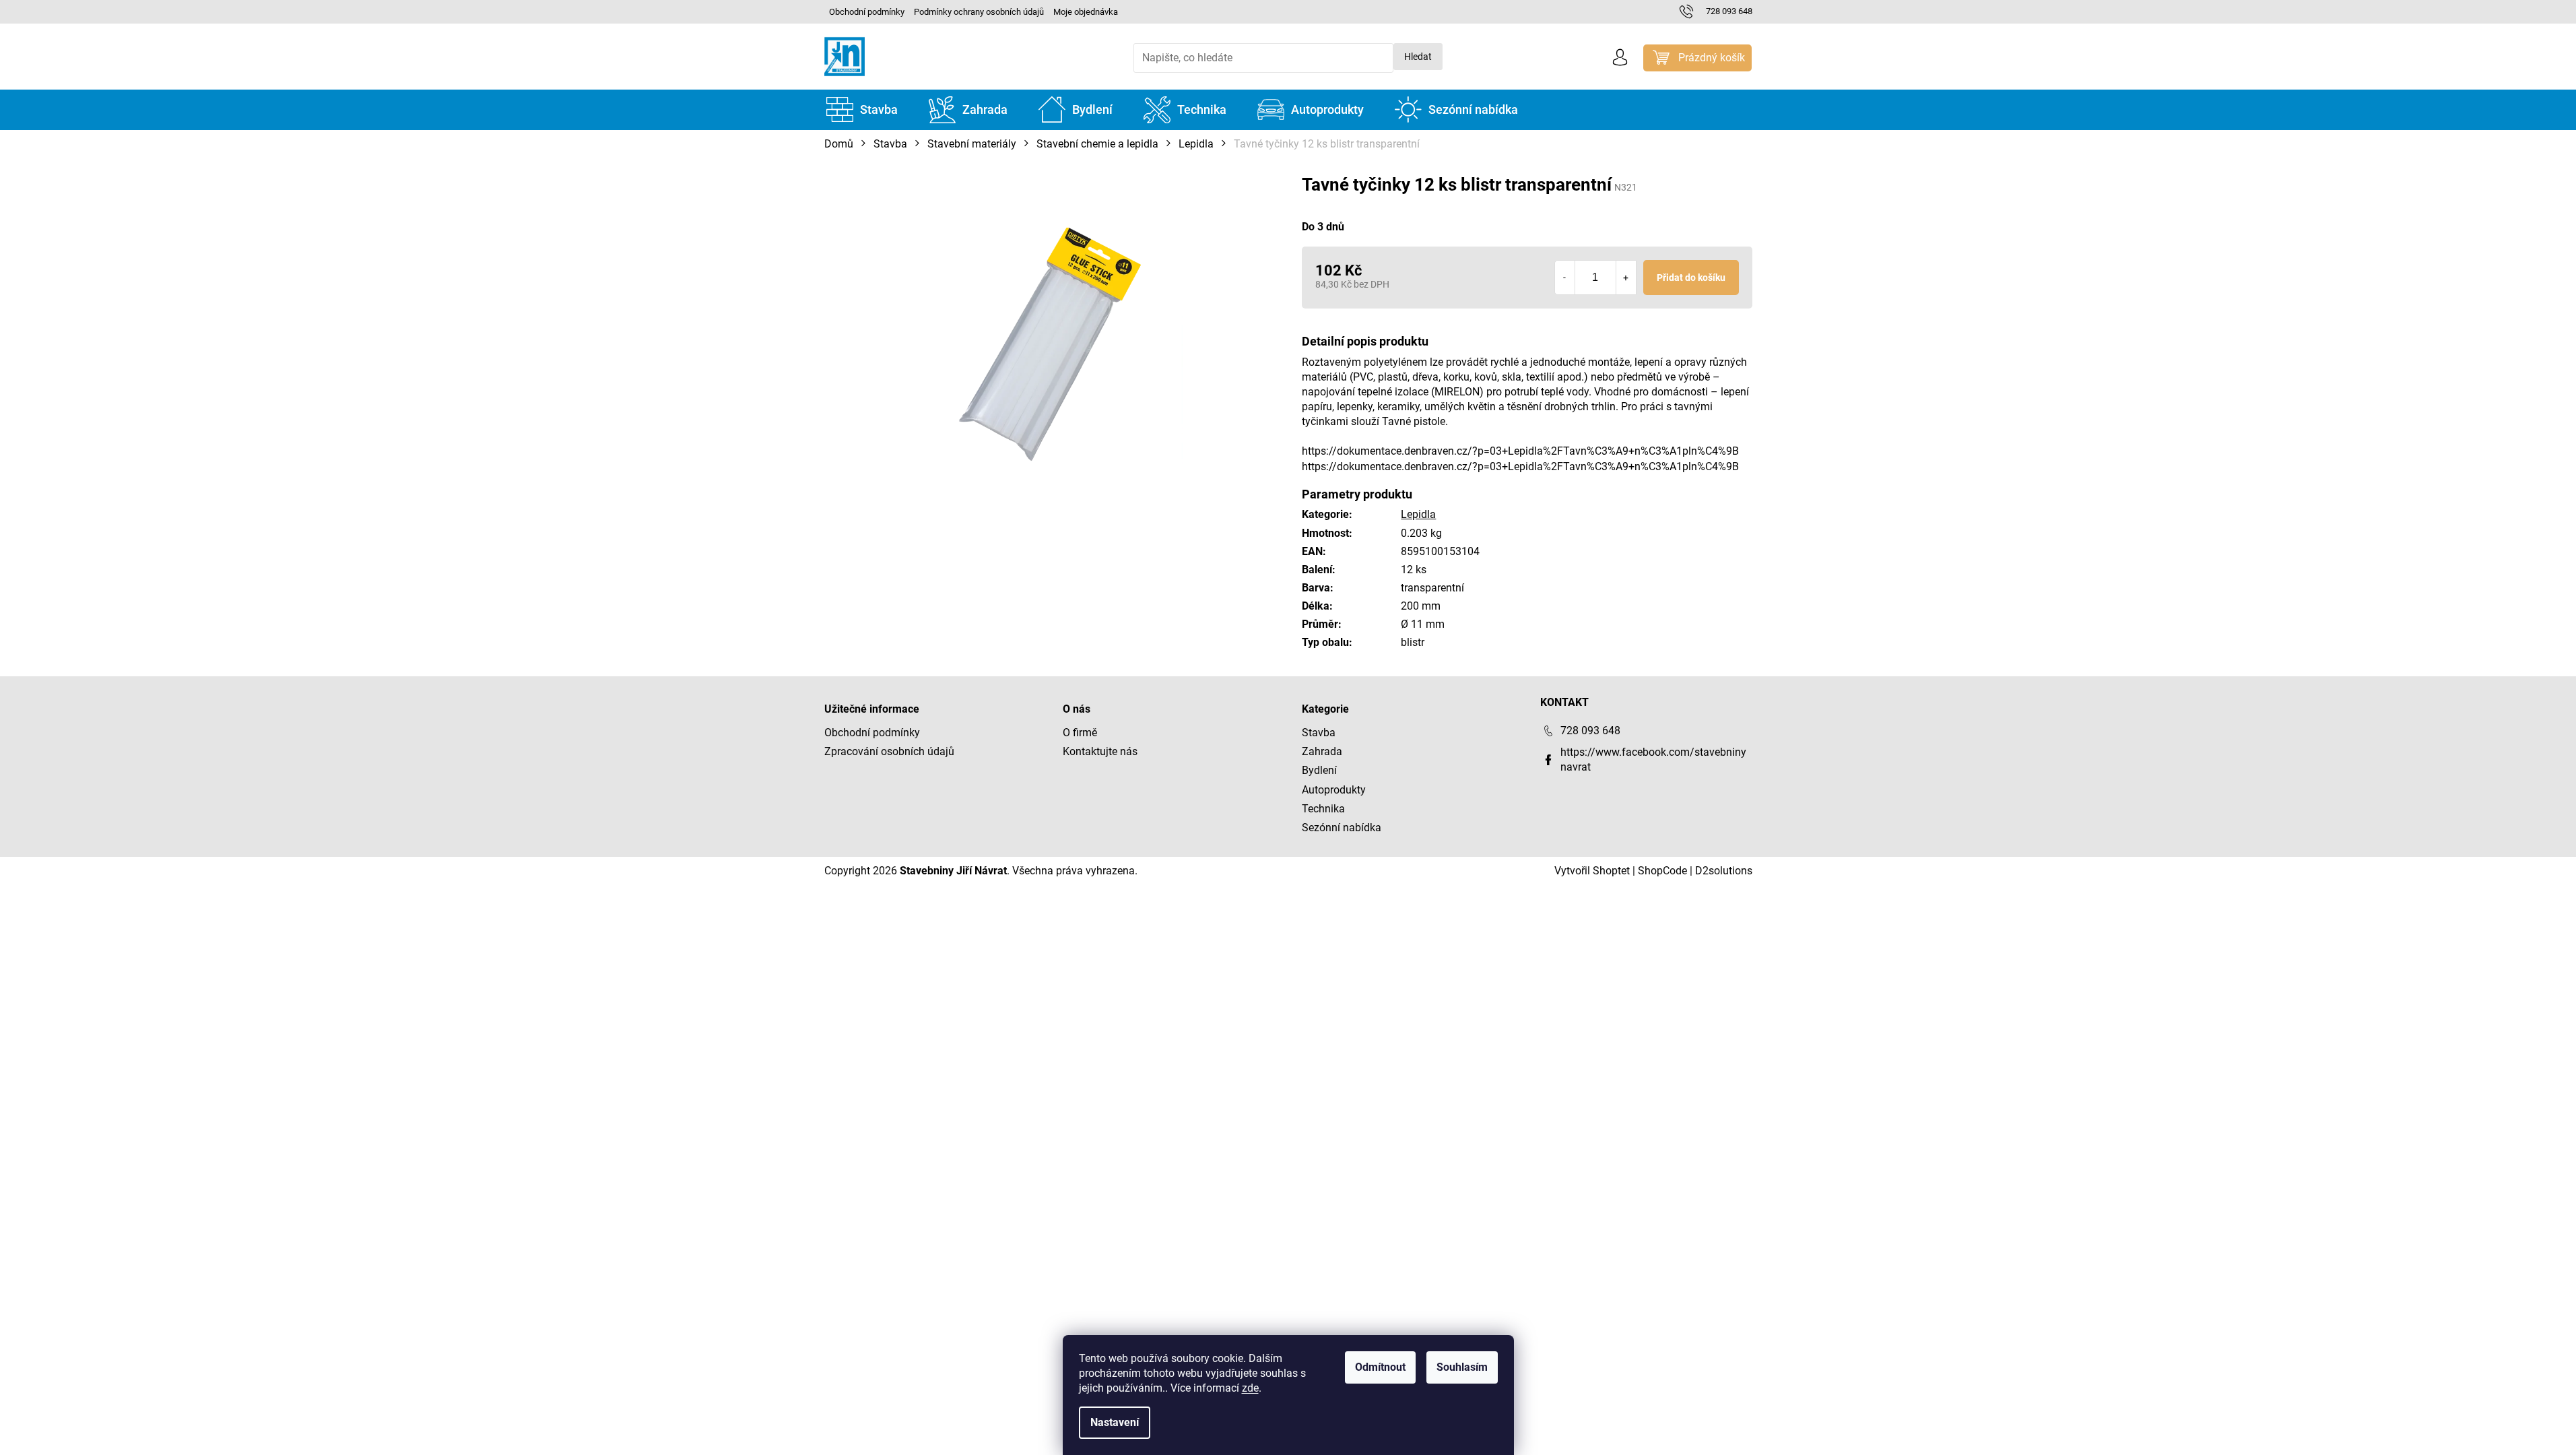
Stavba (1319, 733)
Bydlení (1319, 770)
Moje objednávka (1086, 12)
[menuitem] (862, 110)
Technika (1323, 809)
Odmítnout (1380, 1367)
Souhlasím (1462, 1367)
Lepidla (1418, 514)
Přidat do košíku (1691, 278)
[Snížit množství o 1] (1565, 278)
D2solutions (1724, 871)
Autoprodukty (1334, 790)
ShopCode (1662, 871)
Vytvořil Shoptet (1592, 871)
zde (1250, 1388)
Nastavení (1115, 1422)
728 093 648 (1590, 731)
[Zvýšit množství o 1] (1626, 278)
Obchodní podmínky (867, 12)
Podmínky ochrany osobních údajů (979, 12)
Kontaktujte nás (1100, 751)
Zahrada (1322, 751)
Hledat (1418, 57)
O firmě (1080, 733)
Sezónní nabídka (1342, 828)
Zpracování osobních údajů (889, 751)
